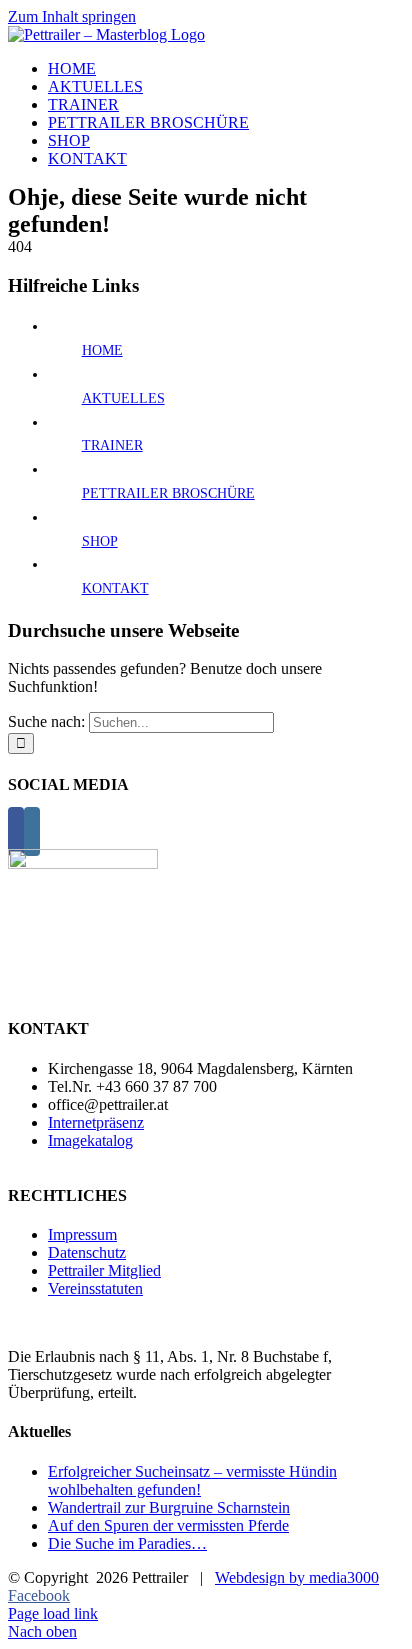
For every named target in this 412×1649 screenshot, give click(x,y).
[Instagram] (32, 831)
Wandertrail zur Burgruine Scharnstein (169, 1507)
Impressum (82, 1234)
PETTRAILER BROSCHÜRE (168, 493)
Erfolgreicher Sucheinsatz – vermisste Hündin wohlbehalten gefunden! (192, 1480)
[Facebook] (16, 831)
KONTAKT (115, 588)
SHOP (100, 541)
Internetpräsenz (96, 1122)
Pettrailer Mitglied (104, 1270)
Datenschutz (87, 1252)
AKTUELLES (123, 398)
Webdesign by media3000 (297, 1577)
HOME (102, 350)
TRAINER (112, 445)
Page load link (53, 1613)
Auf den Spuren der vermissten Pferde (168, 1525)
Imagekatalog (90, 1140)
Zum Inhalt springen (72, 16)
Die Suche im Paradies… (127, 1543)
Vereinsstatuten (95, 1288)
